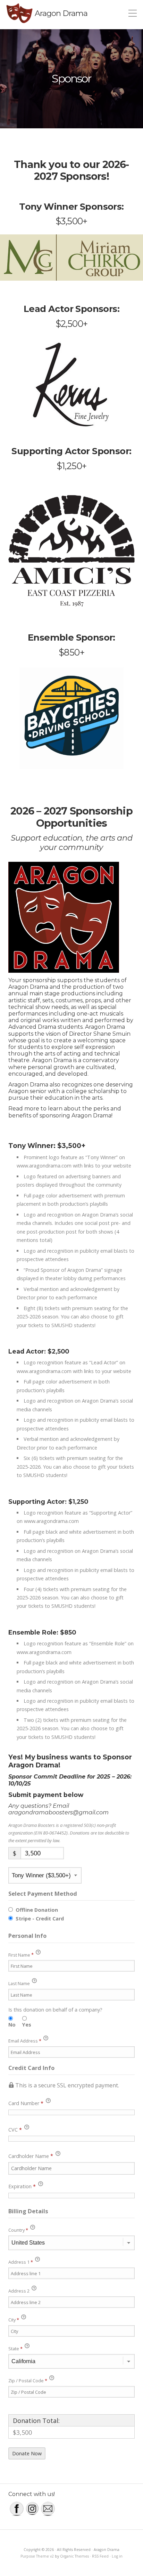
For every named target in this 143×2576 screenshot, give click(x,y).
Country (18, 2230)
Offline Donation (37, 1910)
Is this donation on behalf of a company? (55, 2010)
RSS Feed (100, 2556)
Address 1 (21, 2262)
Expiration (22, 2186)
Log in (117, 2556)
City (14, 2320)
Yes (27, 2025)
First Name (21, 1955)
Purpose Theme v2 (37, 2556)
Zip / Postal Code (28, 2381)
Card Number (26, 2103)
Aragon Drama (61, 13)
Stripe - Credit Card (40, 1919)
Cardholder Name (31, 2156)
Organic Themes (74, 2556)
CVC (15, 2130)
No (12, 2025)
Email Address (25, 2041)
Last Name (20, 1983)
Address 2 (19, 2291)
